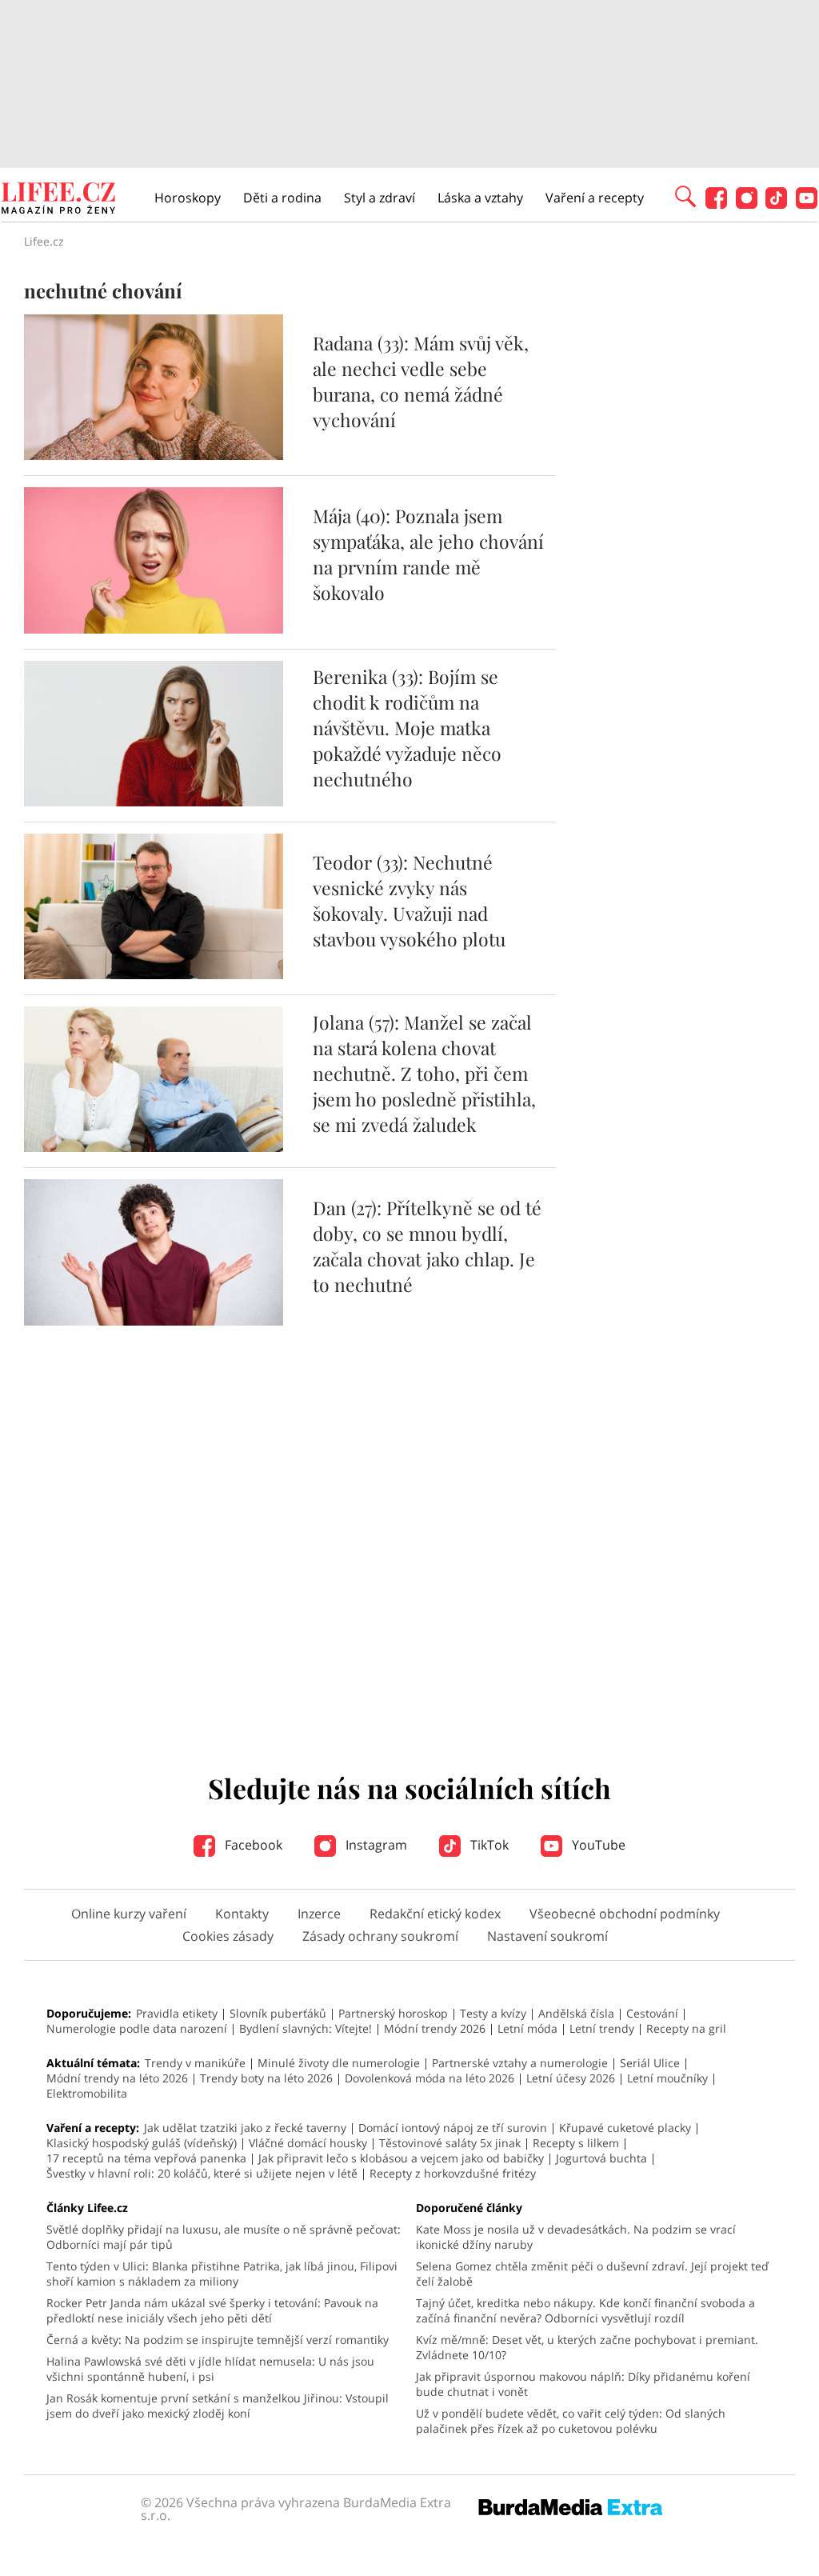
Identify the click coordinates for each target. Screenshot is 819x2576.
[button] (685, 195)
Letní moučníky (667, 2078)
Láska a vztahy (480, 198)
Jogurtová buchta (601, 2158)
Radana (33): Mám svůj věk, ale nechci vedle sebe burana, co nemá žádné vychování (421, 381)
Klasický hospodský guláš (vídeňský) (142, 2143)
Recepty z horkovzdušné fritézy (453, 2173)
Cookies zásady (228, 1936)
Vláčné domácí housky (308, 2143)
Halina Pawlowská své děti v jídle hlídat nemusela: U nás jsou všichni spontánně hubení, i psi (210, 2369)
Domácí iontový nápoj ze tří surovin (453, 2128)
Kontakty (242, 1914)
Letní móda (527, 2028)
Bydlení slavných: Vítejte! (306, 2028)
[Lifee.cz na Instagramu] (747, 204)
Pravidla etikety (177, 2013)
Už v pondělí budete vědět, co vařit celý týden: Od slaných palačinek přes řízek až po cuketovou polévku (571, 2421)
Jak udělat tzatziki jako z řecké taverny (245, 2128)
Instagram (375, 1845)
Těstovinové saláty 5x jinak (450, 2143)
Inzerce (319, 1914)
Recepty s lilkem (576, 2143)
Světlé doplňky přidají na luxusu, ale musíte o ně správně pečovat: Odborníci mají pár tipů (224, 2237)
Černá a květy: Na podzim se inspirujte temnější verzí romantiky (218, 2340)
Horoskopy (188, 198)
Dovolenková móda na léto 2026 (429, 2078)
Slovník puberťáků (278, 2013)
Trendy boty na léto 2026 (266, 2078)
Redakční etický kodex (435, 1914)
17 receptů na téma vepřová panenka (146, 2158)
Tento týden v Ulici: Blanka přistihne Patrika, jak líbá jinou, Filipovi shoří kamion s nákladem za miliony (222, 2274)
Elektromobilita (87, 2093)
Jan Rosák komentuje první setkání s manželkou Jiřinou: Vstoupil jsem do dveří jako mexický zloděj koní (218, 2406)
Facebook (252, 1845)
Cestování (652, 2013)
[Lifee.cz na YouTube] (807, 204)
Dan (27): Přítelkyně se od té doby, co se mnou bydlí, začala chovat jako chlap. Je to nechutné (427, 1246)
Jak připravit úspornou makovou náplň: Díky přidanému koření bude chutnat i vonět (583, 2384)
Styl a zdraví (380, 198)
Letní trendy (602, 2028)
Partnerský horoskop (393, 2013)
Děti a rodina (282, 198)
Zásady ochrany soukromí (380, 1936)
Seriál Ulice (650, 2063)
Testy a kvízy (493, 2013)
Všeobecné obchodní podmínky (625, 1914)
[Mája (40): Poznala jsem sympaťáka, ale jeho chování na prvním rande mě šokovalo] (154, 629)
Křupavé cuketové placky (625, 2128)
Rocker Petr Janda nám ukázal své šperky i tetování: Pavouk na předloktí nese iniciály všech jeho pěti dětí (212, 2310)
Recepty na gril (686, 2028)
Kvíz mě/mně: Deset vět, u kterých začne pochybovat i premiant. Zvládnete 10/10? (587, 2347)
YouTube (597, 1845)
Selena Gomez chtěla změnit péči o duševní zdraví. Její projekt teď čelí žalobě (592, 2274)
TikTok (488, 1845)
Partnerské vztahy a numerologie (520, 2063)
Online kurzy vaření (129, 1914)
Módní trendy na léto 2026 (117, 2078)
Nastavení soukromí (547, 1936)
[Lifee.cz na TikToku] (776, 204)
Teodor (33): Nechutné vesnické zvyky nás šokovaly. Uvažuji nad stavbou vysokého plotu (409, 900)
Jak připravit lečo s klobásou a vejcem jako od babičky (401, 2158)
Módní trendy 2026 (435, 2028)
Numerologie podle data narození (137, 2028)
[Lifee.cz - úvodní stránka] (58, 200)
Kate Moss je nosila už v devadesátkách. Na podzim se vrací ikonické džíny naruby (576, 2237)
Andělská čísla (576, 2013)
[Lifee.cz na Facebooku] (716, 204)
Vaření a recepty (595, 198)
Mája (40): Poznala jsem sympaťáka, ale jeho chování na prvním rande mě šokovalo (428, 554)
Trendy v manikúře (195, 2063)
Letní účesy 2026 (571, 2078)
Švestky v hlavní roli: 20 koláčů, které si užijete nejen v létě (202, 2173)
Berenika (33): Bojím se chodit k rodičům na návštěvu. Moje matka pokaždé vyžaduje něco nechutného (407, 728)
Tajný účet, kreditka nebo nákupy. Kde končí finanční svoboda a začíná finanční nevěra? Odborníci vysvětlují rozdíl (585, 2310)
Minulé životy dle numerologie (339, 2063)
